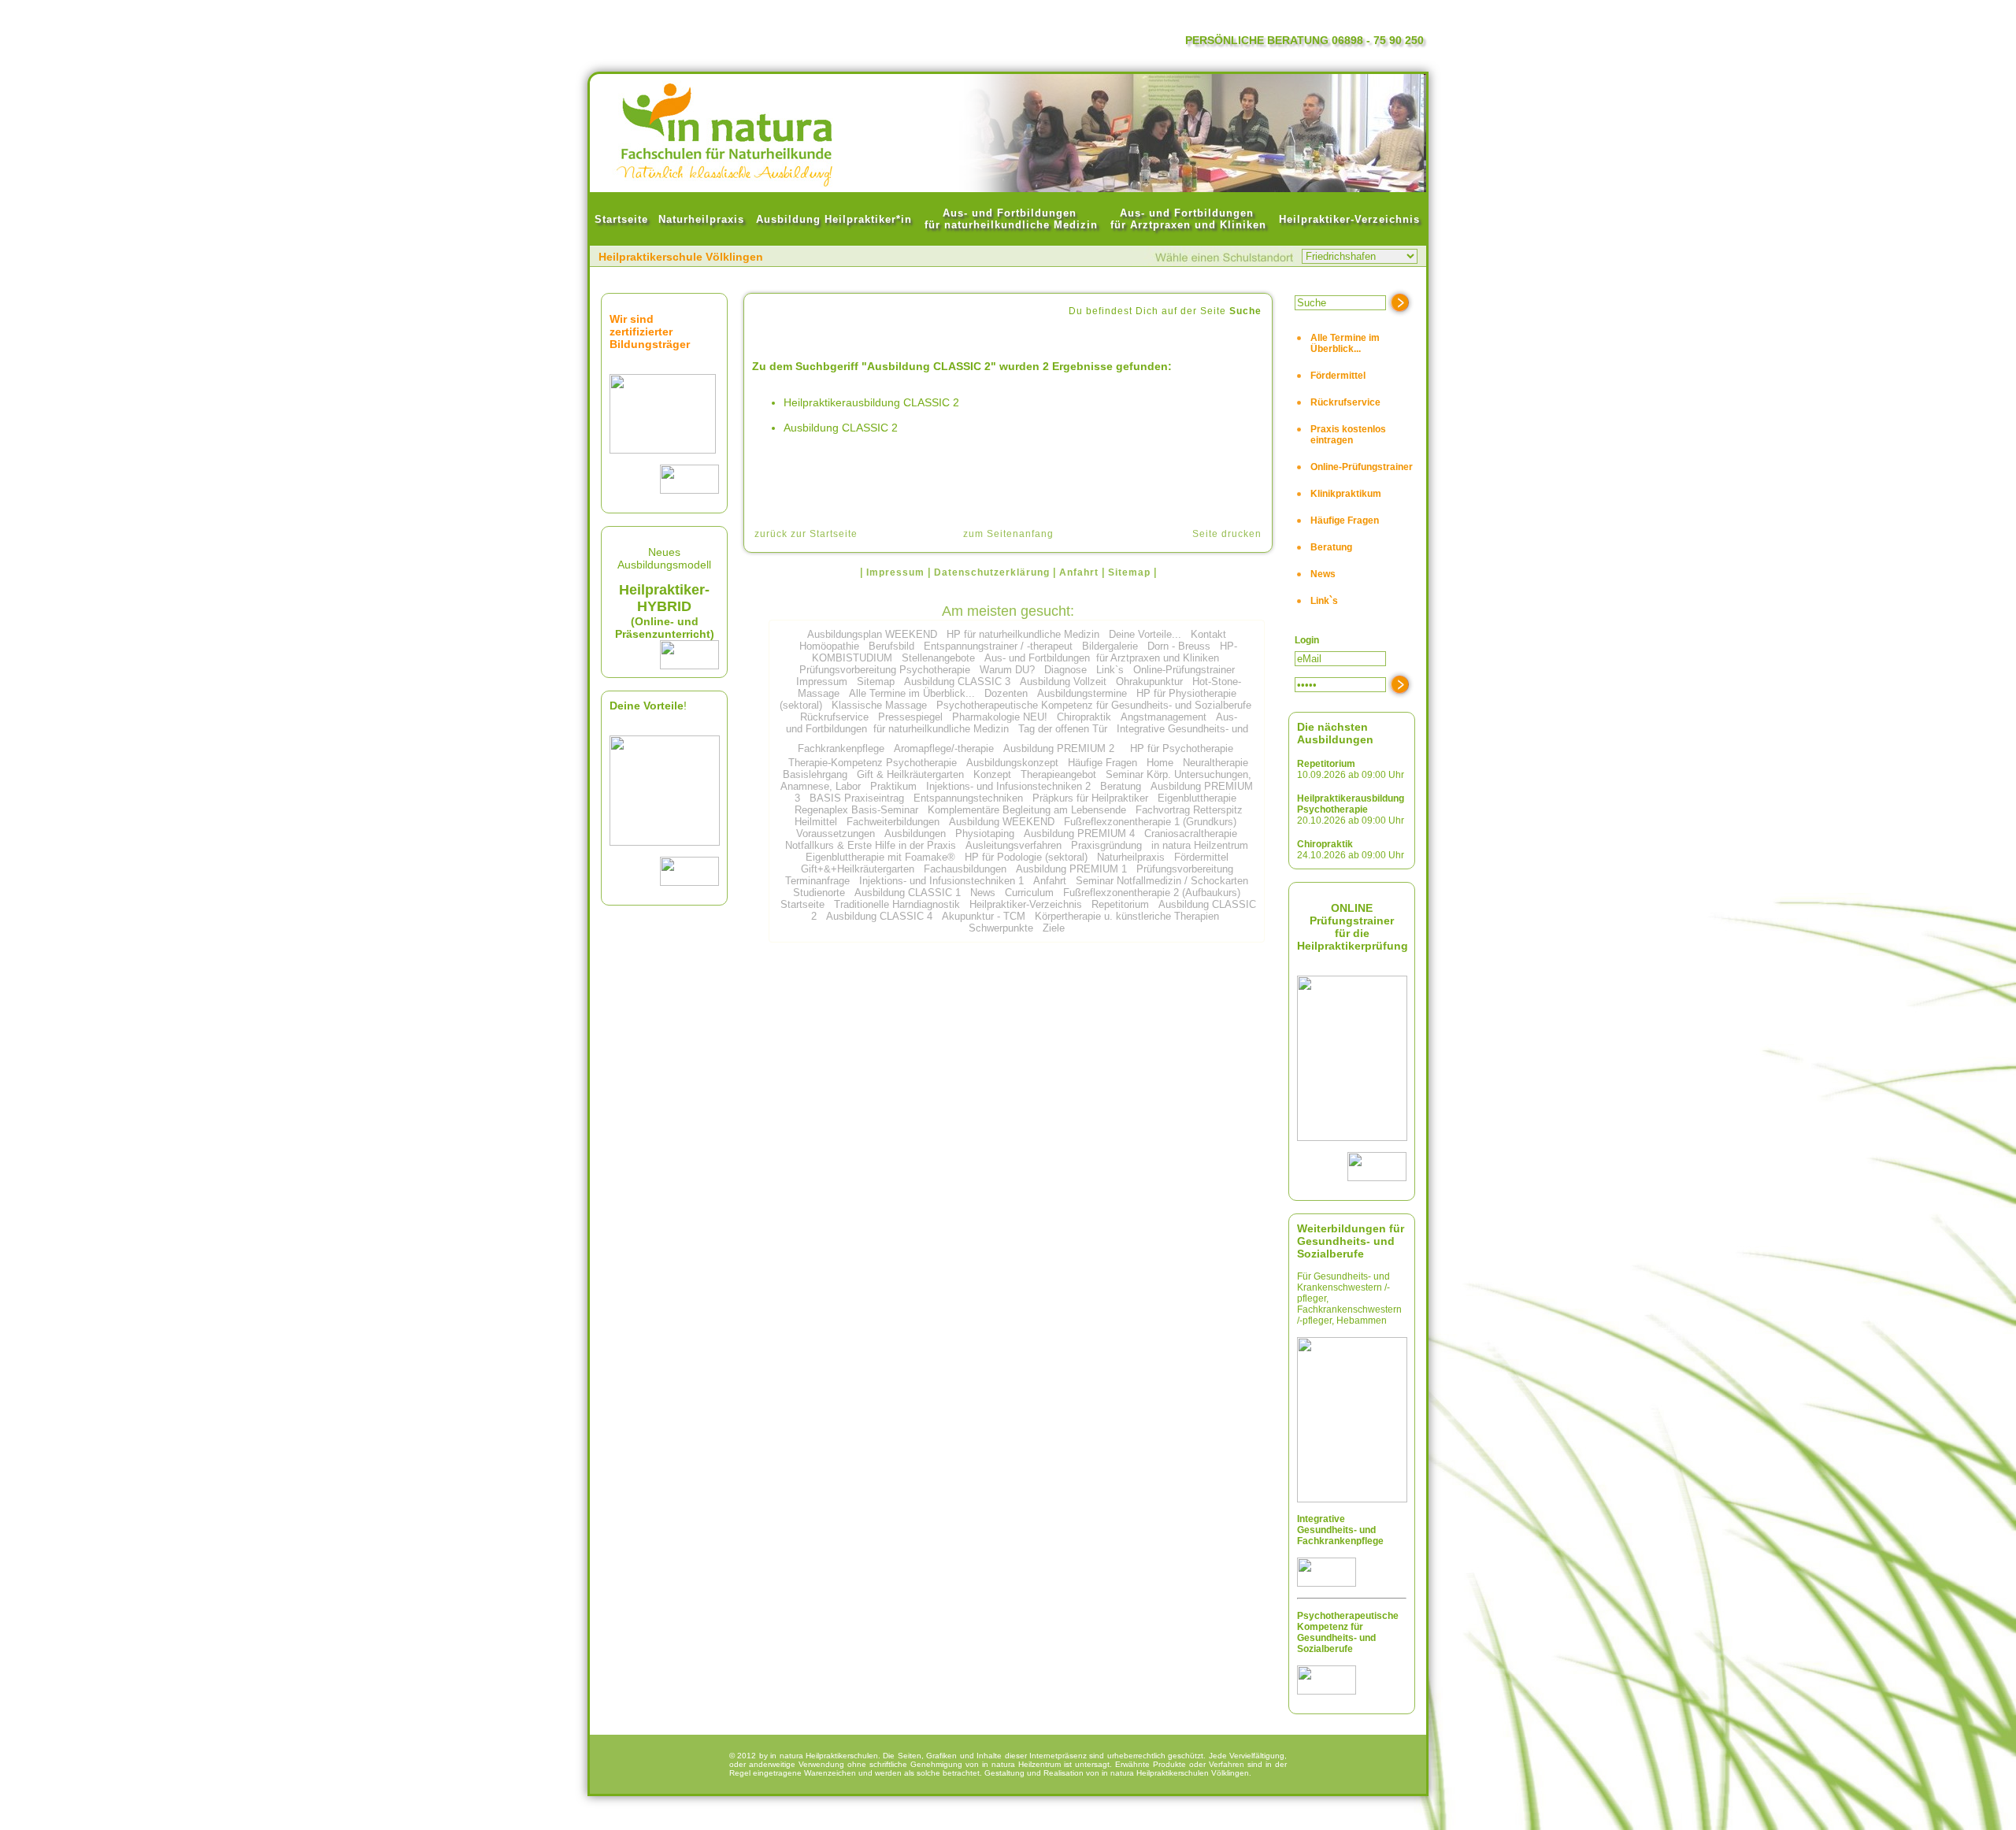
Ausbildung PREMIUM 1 (1071, 869)
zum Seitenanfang (1008, 534)
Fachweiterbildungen (893, 822)
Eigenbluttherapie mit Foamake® (880, 857)
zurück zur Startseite (806, 534)
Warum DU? (1007, 670)
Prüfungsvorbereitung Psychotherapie (885, 670)
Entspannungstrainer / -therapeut (998, 646)
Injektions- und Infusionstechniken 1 (941, 881)
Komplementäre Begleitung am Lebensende (1027, 810)
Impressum (822, 682)
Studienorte (819, 893)
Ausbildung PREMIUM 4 (1079, 834)
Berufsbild (891, 646)
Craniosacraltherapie (1191, 834)
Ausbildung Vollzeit (1063, 682)
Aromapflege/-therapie (944, 748)
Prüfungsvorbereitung (1185, 869)
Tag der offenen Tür (1063, 729)
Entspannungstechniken (968, 798)
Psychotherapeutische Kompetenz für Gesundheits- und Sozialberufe (1094, 705)
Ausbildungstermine (1082, 693)
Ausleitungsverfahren (1014, 845)
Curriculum (1029, 893)
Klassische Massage (879, 705)
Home (1160, 763)
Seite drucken (1227, 534)
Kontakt (1208, 634)
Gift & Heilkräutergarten (910, 774)
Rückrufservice (834, 717)
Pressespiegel (910, 717)
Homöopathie (829, 646)
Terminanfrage (817, 881)
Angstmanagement (1164, 717)
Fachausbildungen (965, 869)
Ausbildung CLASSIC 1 (908, 893)
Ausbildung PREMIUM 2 (1059, 748)
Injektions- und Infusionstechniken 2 (1008, 786)
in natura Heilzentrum (1200, 845)
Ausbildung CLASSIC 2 (841, 428)
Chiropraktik (1084, 717)
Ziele (1054, 928)
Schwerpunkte (1001, 928)
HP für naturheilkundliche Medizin (1023, 634)
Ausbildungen (915, 834)
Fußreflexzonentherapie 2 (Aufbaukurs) (1152, 893)
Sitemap (876, 682)
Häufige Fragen (1102, 763)
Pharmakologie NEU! (1000, 717)
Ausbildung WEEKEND (1002, 822)
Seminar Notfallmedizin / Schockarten (1162, 881)
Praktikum (893, 786)
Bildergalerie (1110, 646)
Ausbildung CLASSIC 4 (879, 916)
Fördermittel (1201, 857)
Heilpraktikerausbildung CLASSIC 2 (871, 402)
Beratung (1121, 786)
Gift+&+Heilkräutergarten (858, 869)
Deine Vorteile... (1145, 634)
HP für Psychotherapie (1182, 748)
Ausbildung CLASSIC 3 (957, 682)
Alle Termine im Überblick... (912, 693)
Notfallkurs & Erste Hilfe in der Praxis (871, 845)
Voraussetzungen (836, 834)
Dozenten (1006, 693)
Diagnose (1065, 670)
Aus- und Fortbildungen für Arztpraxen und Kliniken (1102, 658)
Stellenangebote (938, 658)
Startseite (802, 904)
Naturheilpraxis (1131, 857)
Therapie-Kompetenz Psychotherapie (873, 763)
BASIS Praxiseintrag (857, 798)
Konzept (992, 774)
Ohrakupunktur (1149, 682)
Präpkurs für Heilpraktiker (1090, 798)
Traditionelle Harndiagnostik (897, 904)
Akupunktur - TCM (984, 916)
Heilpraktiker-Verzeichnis (1026, 904)
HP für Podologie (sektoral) (1026, 857)
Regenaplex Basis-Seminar (856, 810)
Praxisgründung (1106, 845)
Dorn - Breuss (1179, 646)
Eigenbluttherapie (1197, 798)
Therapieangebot (1058, 774)
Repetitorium (1120, 904)
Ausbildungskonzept (1012, 763)
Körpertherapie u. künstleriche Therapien (1127, 916)
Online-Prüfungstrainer (1184, 670)
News (983, 893)
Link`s (1110, 670)
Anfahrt (1050, 881)
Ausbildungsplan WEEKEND (872, 634)
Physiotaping (985, 834)
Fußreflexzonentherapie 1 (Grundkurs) (1150, 822)
